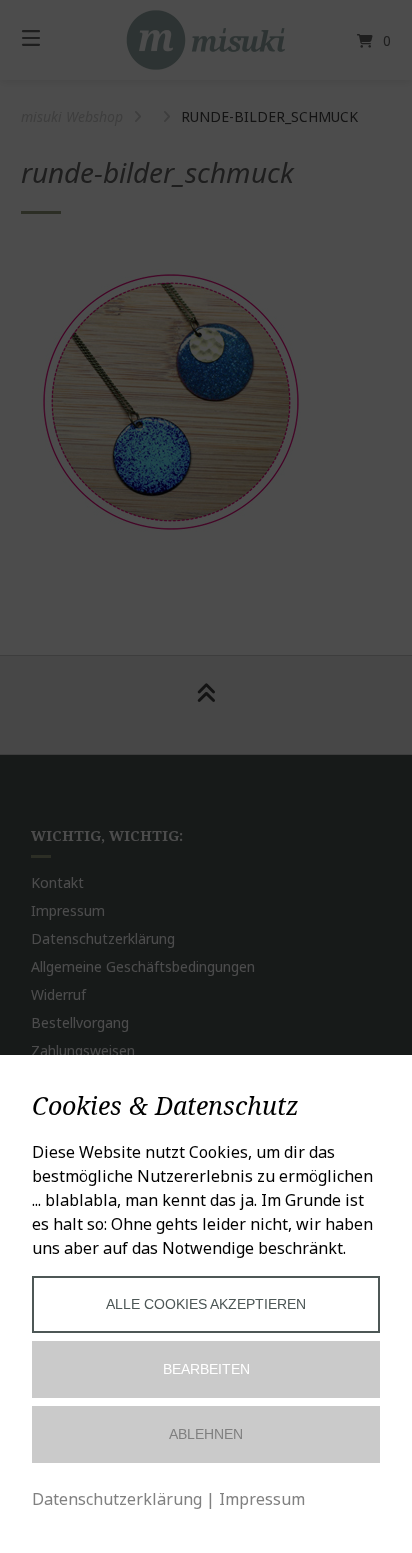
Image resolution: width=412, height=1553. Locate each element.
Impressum (262, 1499)
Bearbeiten (206, 1369)
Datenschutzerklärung (117, 1499)
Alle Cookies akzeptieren (206, 1304)
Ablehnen (206, 1434)
